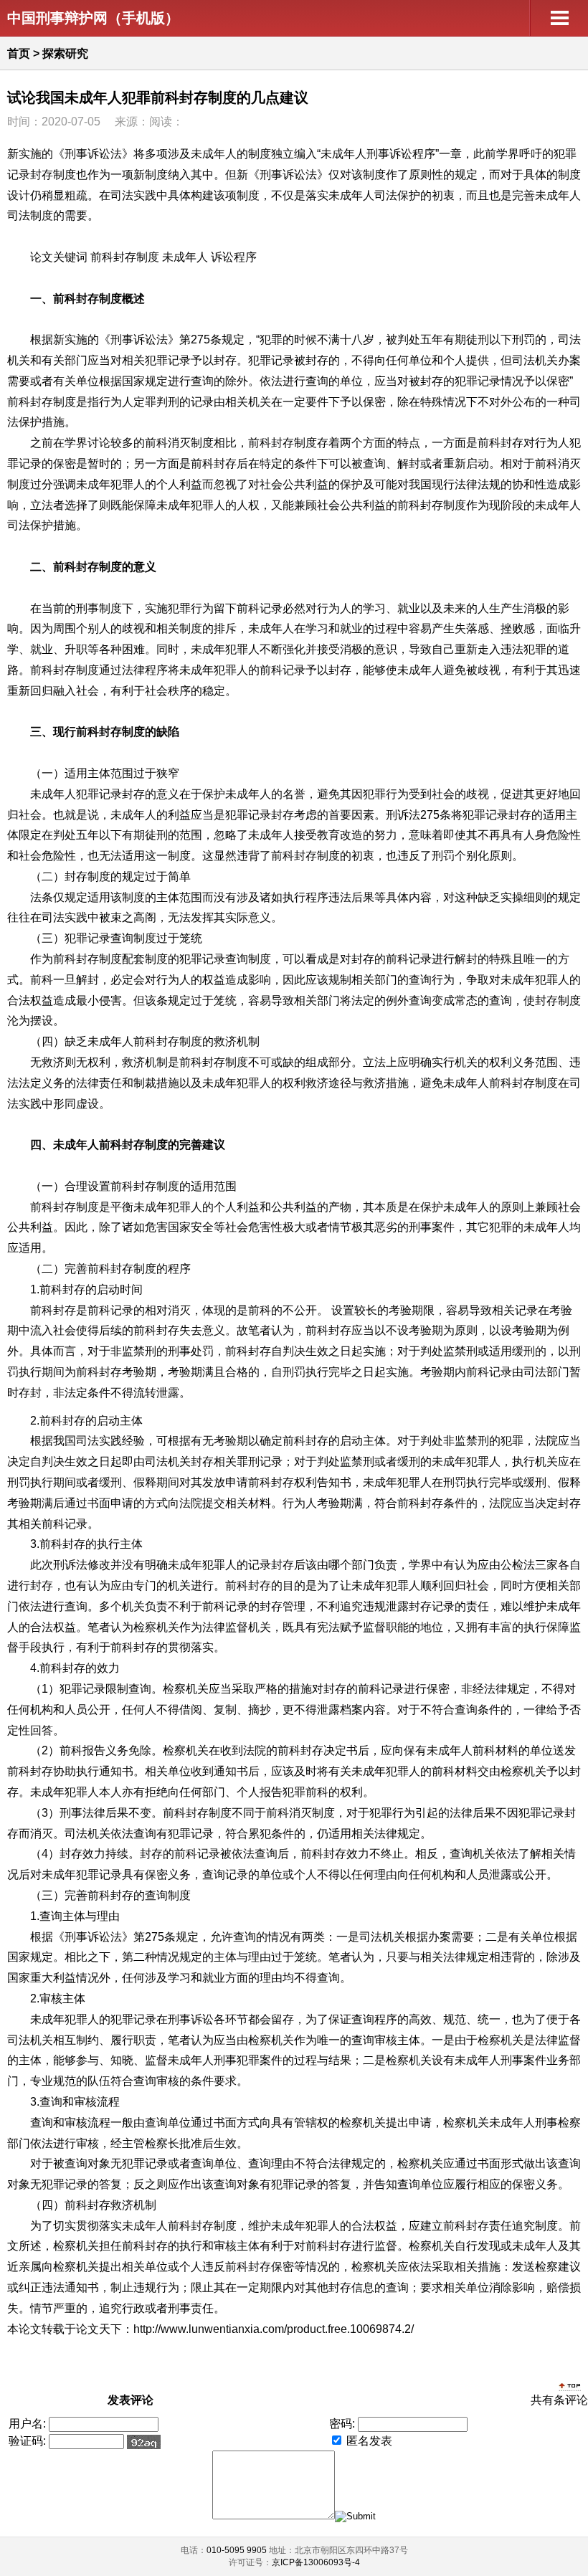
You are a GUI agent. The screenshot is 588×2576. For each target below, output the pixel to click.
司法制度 (30, 215)
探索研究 (65, 53)
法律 (466, 484)
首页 (19, 53)
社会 (271, 484)
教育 (328, 835)
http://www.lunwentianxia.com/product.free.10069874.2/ (274, 2329)
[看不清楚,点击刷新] (144, 2442)
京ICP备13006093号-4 (316, 2562)
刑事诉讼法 (93, 154)
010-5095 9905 (237, 2550)
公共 (294, 484)
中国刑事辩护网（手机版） (93, 18)
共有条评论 (559, 2400)
